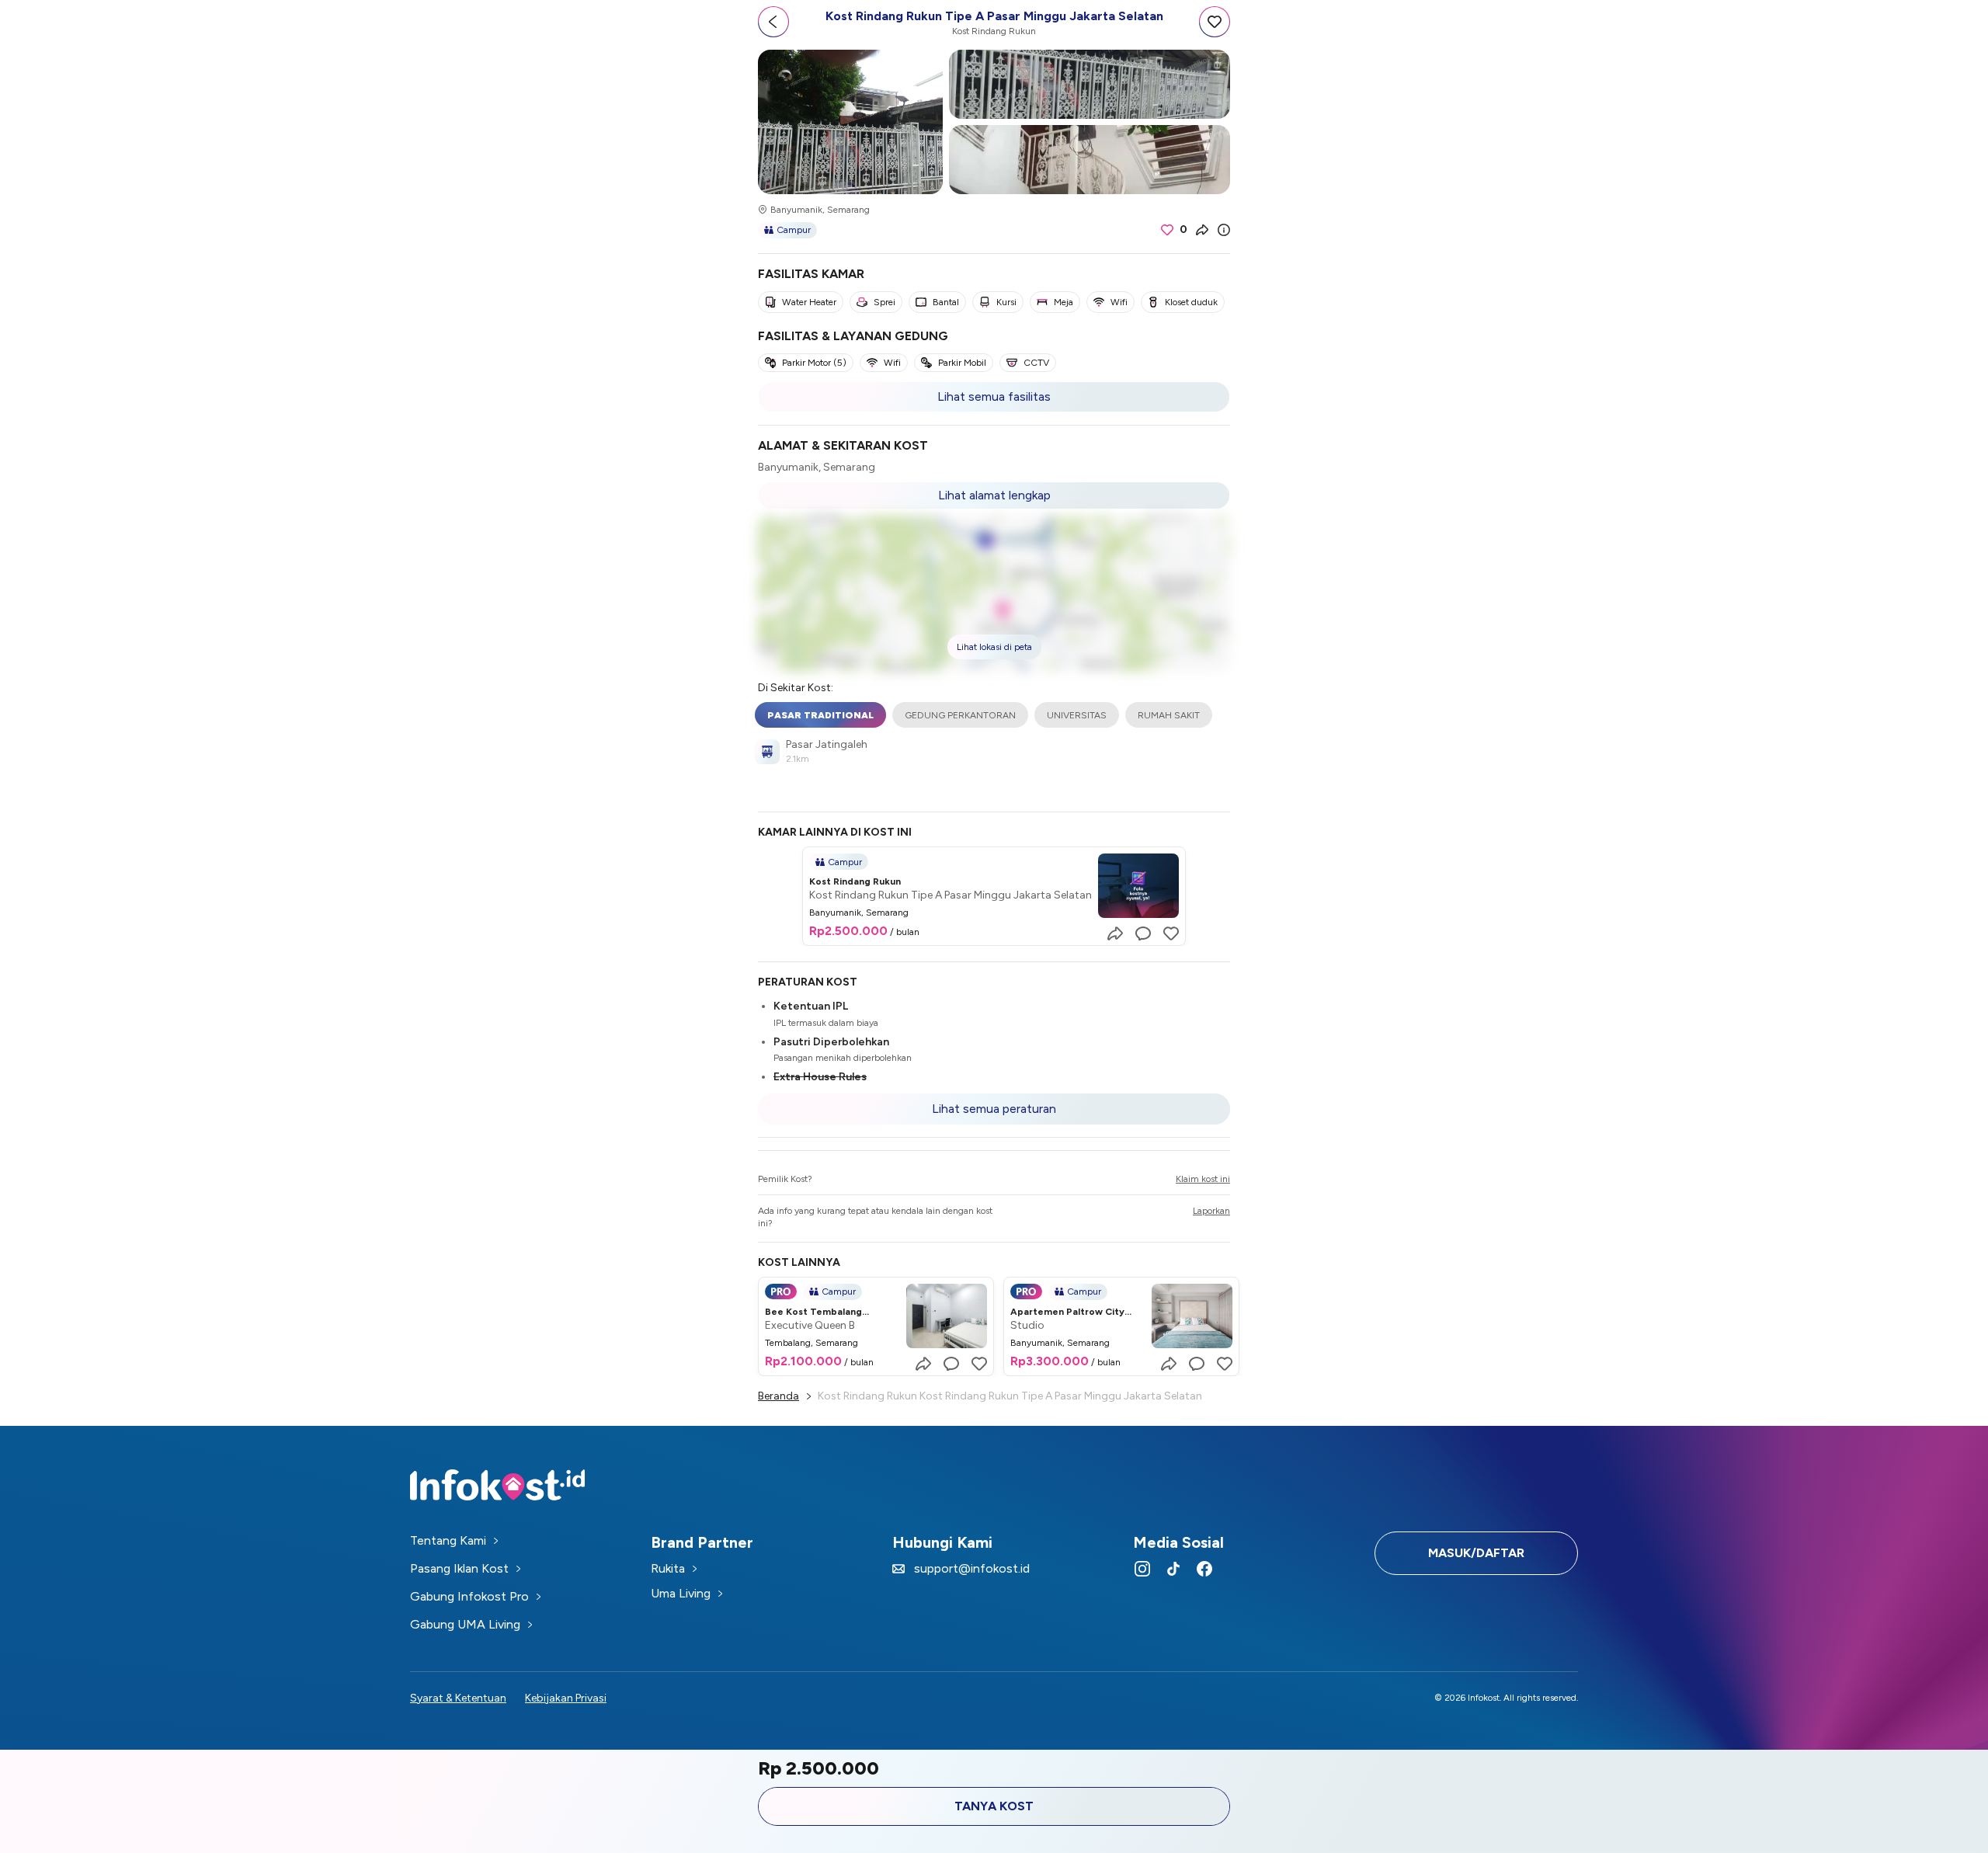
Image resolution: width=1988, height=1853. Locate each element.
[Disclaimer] (1224, 230)
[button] (994, 593)
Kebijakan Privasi (566, 1698)
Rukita (668, 1568)
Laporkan (1211, 1211)
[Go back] (773, 22)
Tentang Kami (448, 1540)
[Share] (1202, 230)
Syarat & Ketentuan (458, 1698)
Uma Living (681, 1593)
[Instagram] (1142, 1569)
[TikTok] (1173, 1569)
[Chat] (1143, 933)
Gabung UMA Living (465, 1624)
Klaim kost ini (1203, 1179)
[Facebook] (1204, 1569)
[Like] (1171, 933)
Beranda (779, 1396)
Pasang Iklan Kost (459, 1568)
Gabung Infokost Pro (469, 1596)
